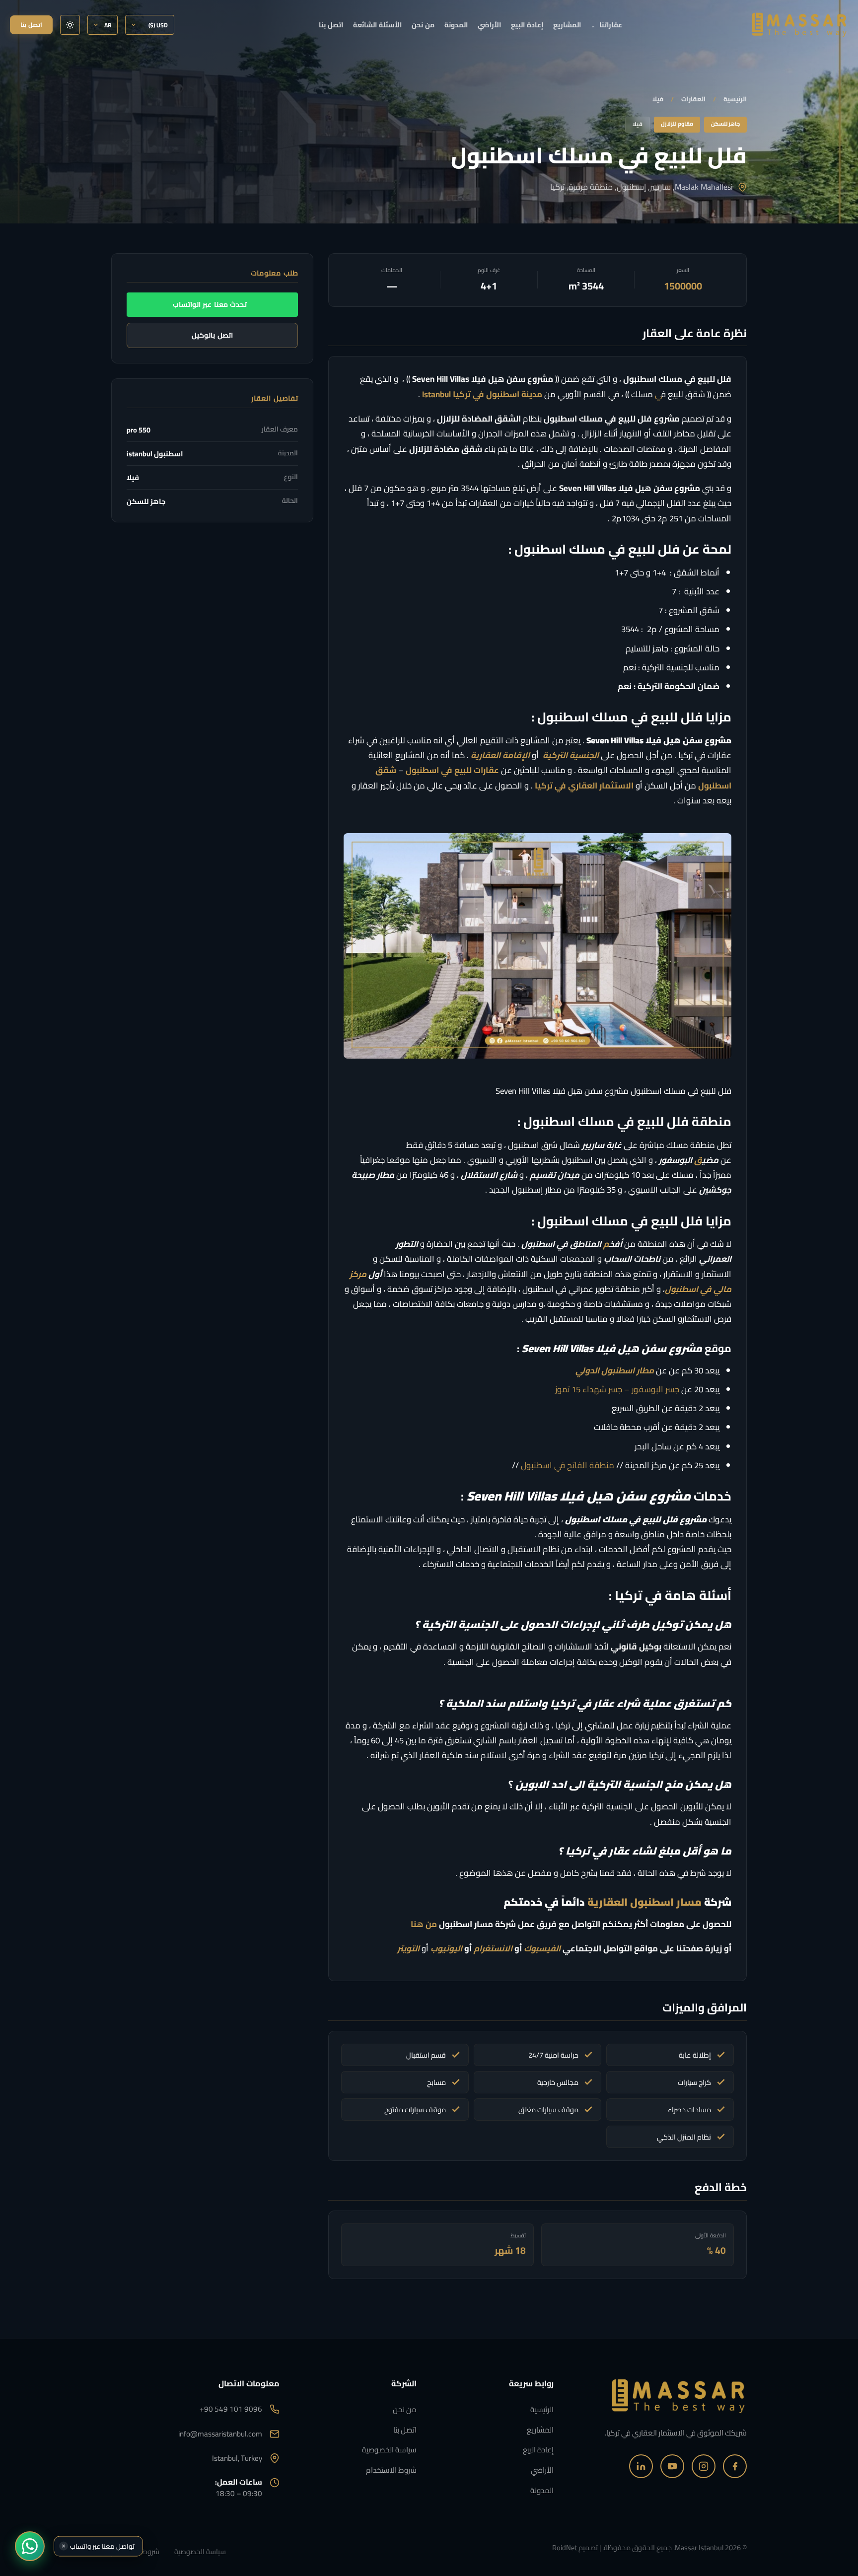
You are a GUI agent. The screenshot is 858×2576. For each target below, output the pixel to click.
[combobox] (343, 1312)
